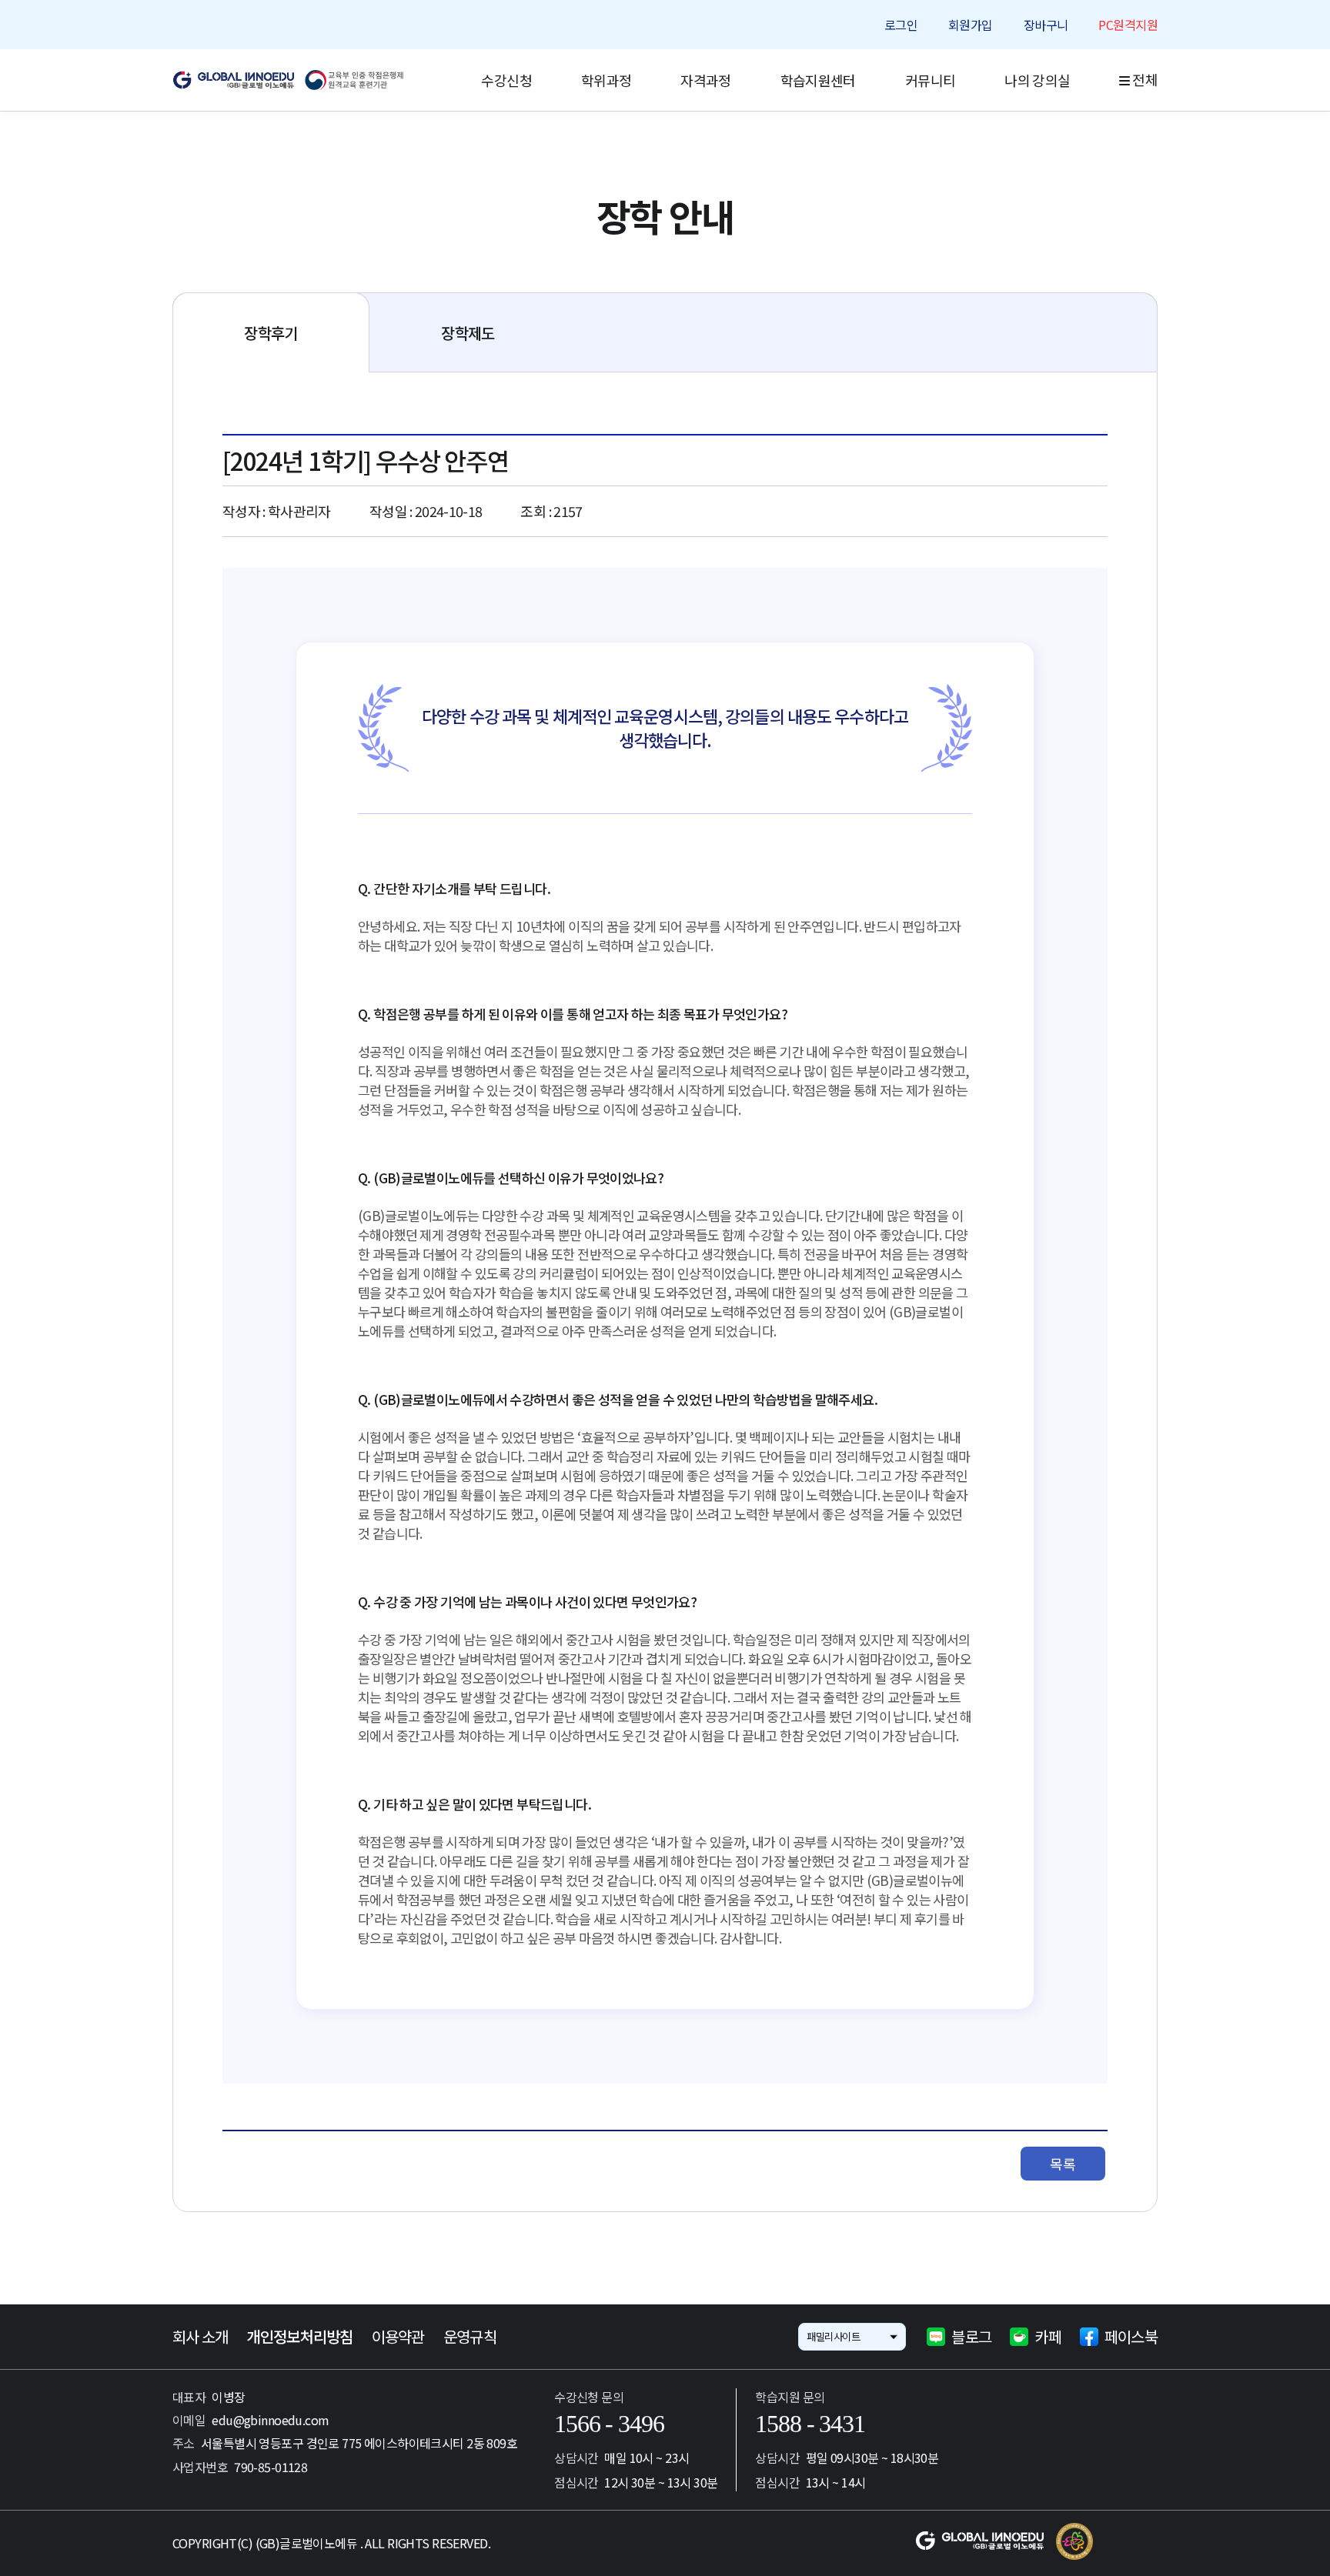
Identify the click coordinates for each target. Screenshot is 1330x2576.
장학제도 (468, 333)
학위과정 (606, 80)
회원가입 (971, 25)
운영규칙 (470, 2337)
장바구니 (1046, 25)
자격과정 (705, 80)
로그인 (901, 25)
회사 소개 (200, 2337)
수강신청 (506, 80)
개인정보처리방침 (299, 2337)
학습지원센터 (818, 80)
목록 (1063, 2164)
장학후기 (271, 333)
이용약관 (398, 2337)
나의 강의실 (1037, 80)
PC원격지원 (1128, 25)
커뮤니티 (930, 80)
